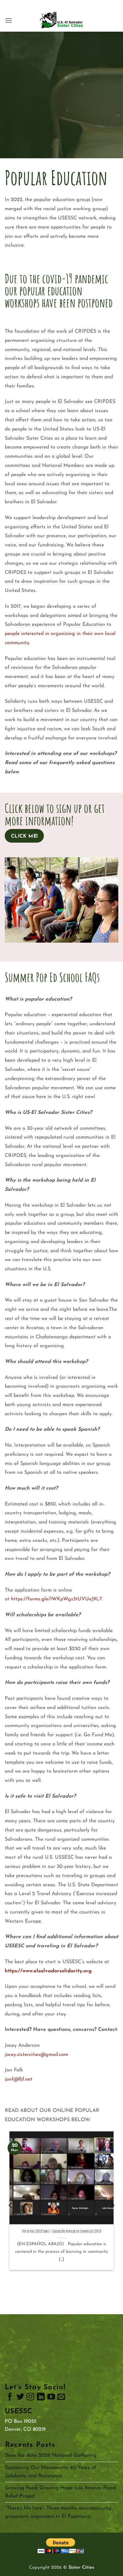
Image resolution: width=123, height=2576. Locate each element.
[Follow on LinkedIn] (41, 2398)
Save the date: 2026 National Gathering (51, 2455)
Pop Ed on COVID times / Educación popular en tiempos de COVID (62, 2231)
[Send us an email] (61, 2398)
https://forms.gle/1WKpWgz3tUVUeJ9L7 (56, 1599)
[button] (9, 20)
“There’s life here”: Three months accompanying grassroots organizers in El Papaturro (58, 2512)
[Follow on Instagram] (30, 2398)
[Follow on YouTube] (51, 2398)
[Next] (112, 2205)
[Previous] (11, 2205)
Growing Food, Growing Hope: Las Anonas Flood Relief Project (60, 2492)
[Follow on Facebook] (10, 2398)
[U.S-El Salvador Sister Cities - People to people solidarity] (61, 21)
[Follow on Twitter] (20, 2398)
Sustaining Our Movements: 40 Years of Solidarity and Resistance (51, 2472)
